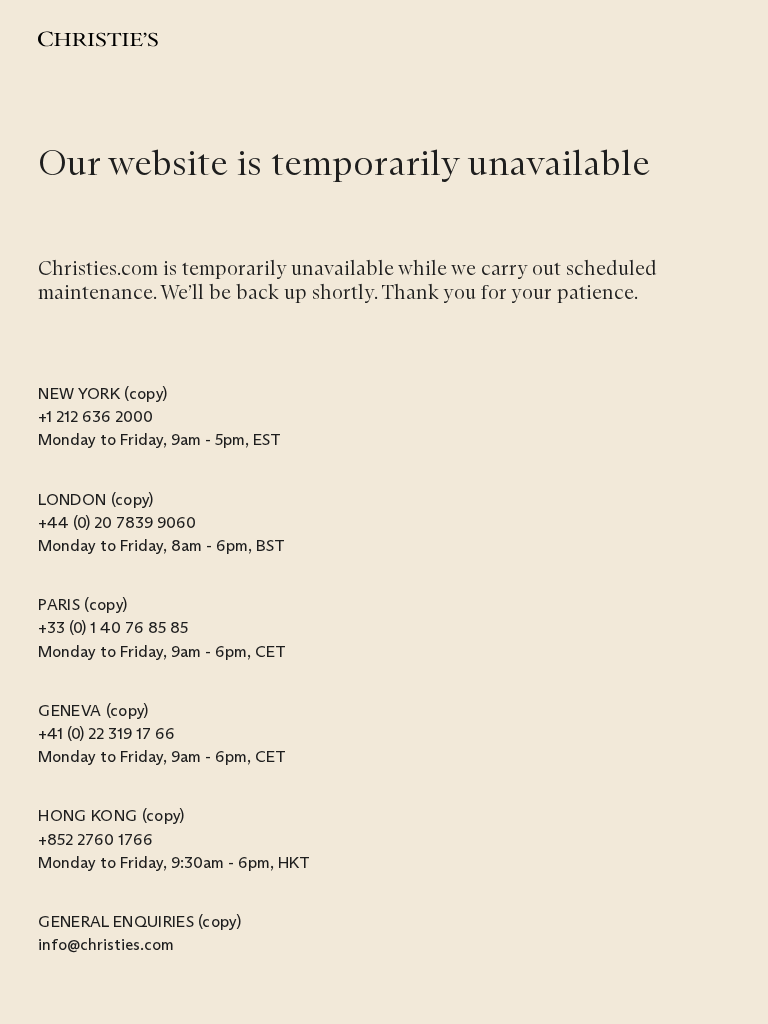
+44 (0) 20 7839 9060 (117, 522)
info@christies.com (106, 944)
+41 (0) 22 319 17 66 (106, 733)
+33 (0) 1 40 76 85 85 (113, 627)
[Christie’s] (98, 39)
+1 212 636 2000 (95, 416)
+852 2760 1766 (95, 839)
